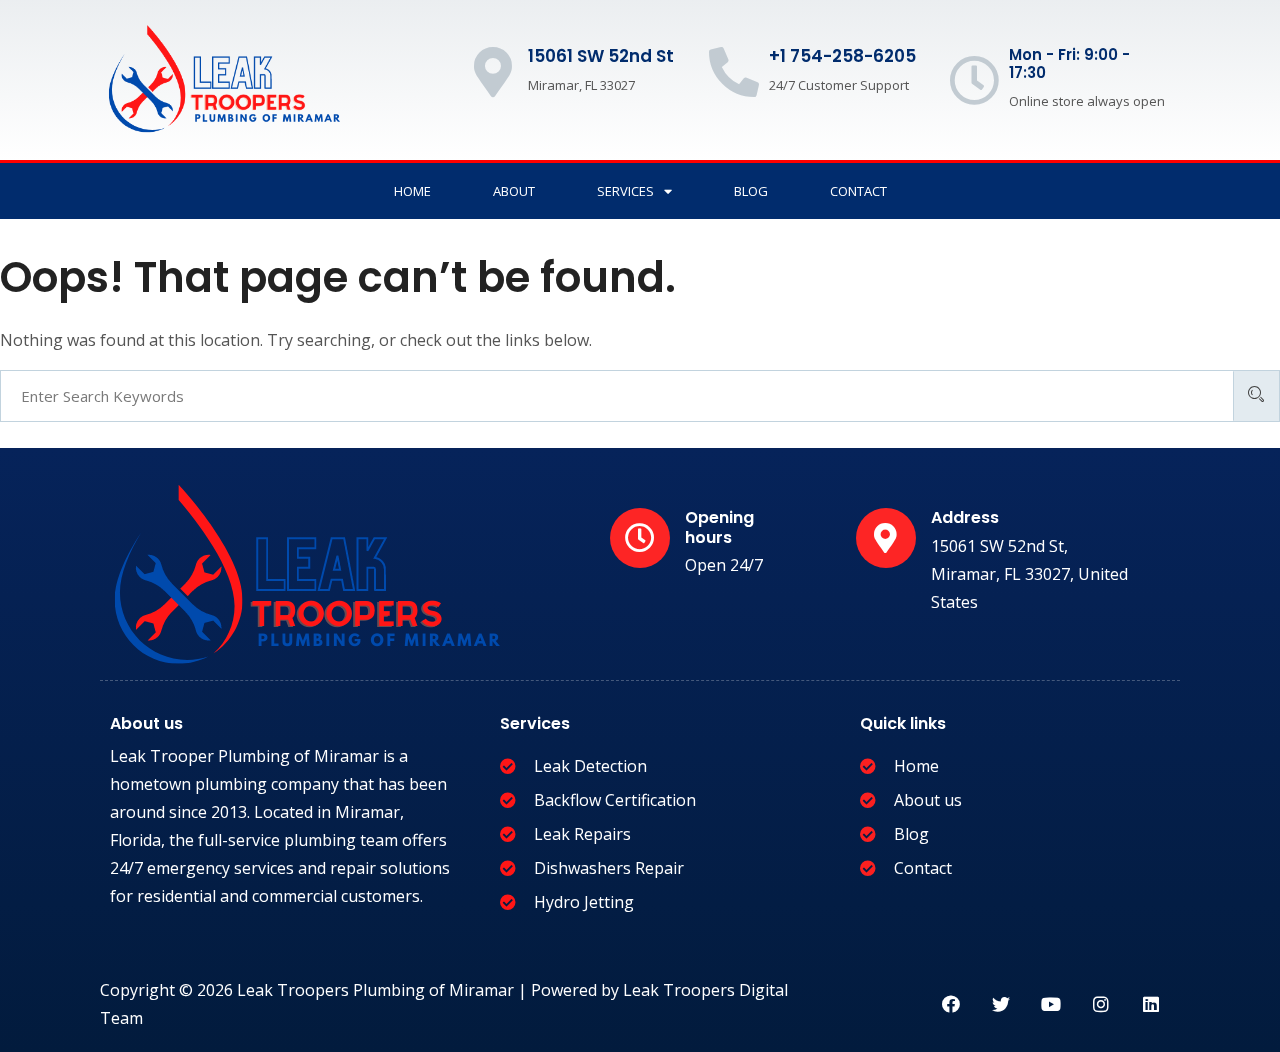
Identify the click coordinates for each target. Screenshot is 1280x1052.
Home (412, 191)
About (514, 191)
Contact (858, 191)
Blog (751, 191)
